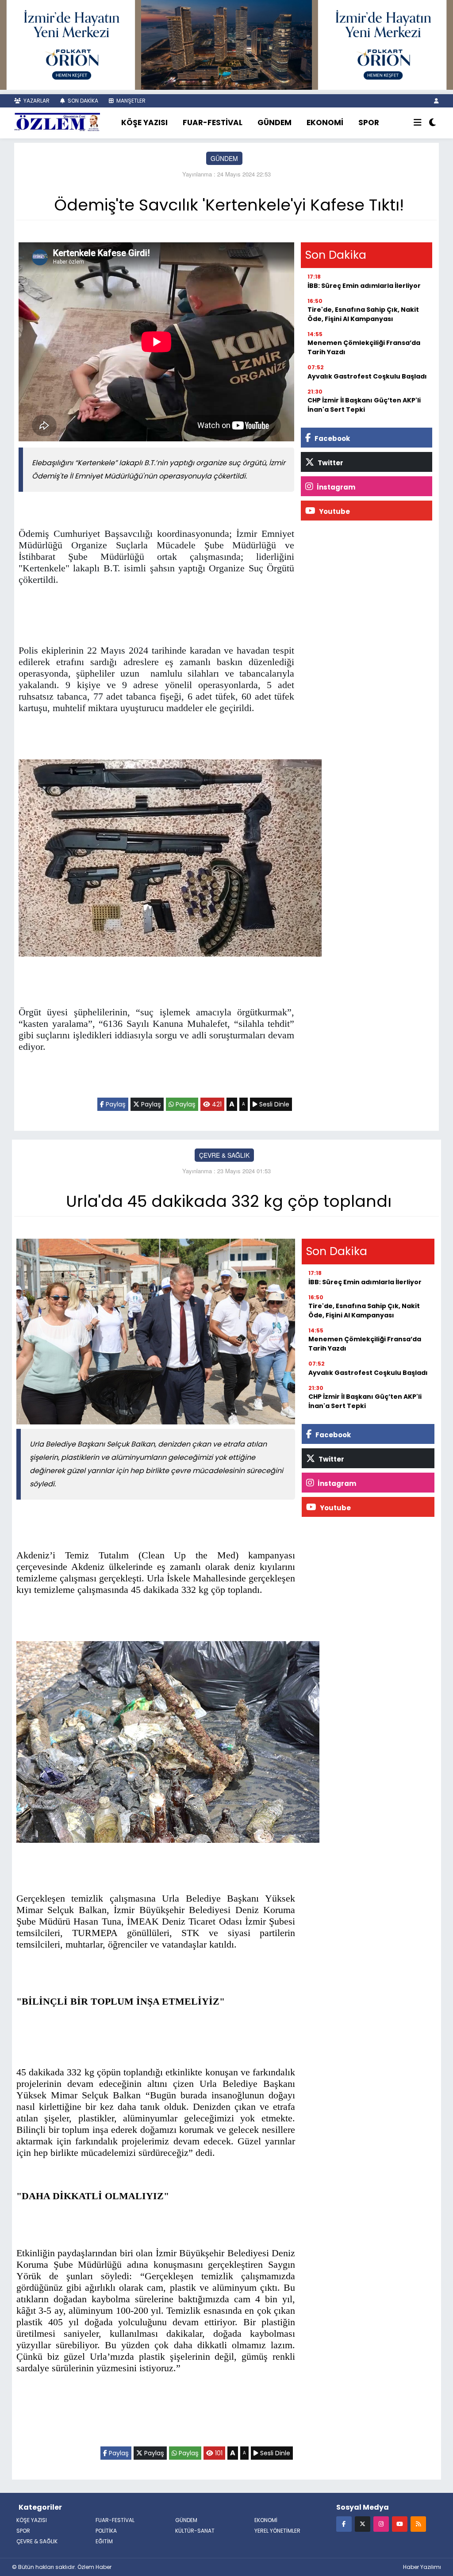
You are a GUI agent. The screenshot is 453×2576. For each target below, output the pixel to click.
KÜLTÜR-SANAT (195, 2531)
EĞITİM (104, 2541)
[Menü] (418, 123)
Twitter (330, 463)
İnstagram (335, 487)
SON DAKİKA (82, 101)
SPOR (369, 122)
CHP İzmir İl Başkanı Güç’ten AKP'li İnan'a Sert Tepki (364, 405)
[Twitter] (363, 2524)
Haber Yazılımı (422, 2567)
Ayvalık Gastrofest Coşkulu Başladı (367, 376)
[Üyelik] (436, 101)
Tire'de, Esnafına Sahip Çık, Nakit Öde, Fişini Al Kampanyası (363, 314)
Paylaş (115, 1104)
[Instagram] (381, 2524)
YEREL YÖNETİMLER (277, 2531)
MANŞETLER (130, 101)
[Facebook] (344, 2524)
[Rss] (418, 2524)
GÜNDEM (274, 122)
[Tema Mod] (432, 123)
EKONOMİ (325, 122)
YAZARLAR (36, 101)
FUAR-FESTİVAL (213, 122)
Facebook (332, 438)
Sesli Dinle (273, 1104)
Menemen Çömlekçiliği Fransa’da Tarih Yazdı (364, 347)
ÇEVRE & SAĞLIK (224, 1155)
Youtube (334, 511)
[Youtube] (400, 2524)
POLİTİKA (106, 2531)
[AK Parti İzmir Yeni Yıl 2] (226, 44)
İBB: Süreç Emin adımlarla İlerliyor (364, 286)
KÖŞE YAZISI (144, 122)
